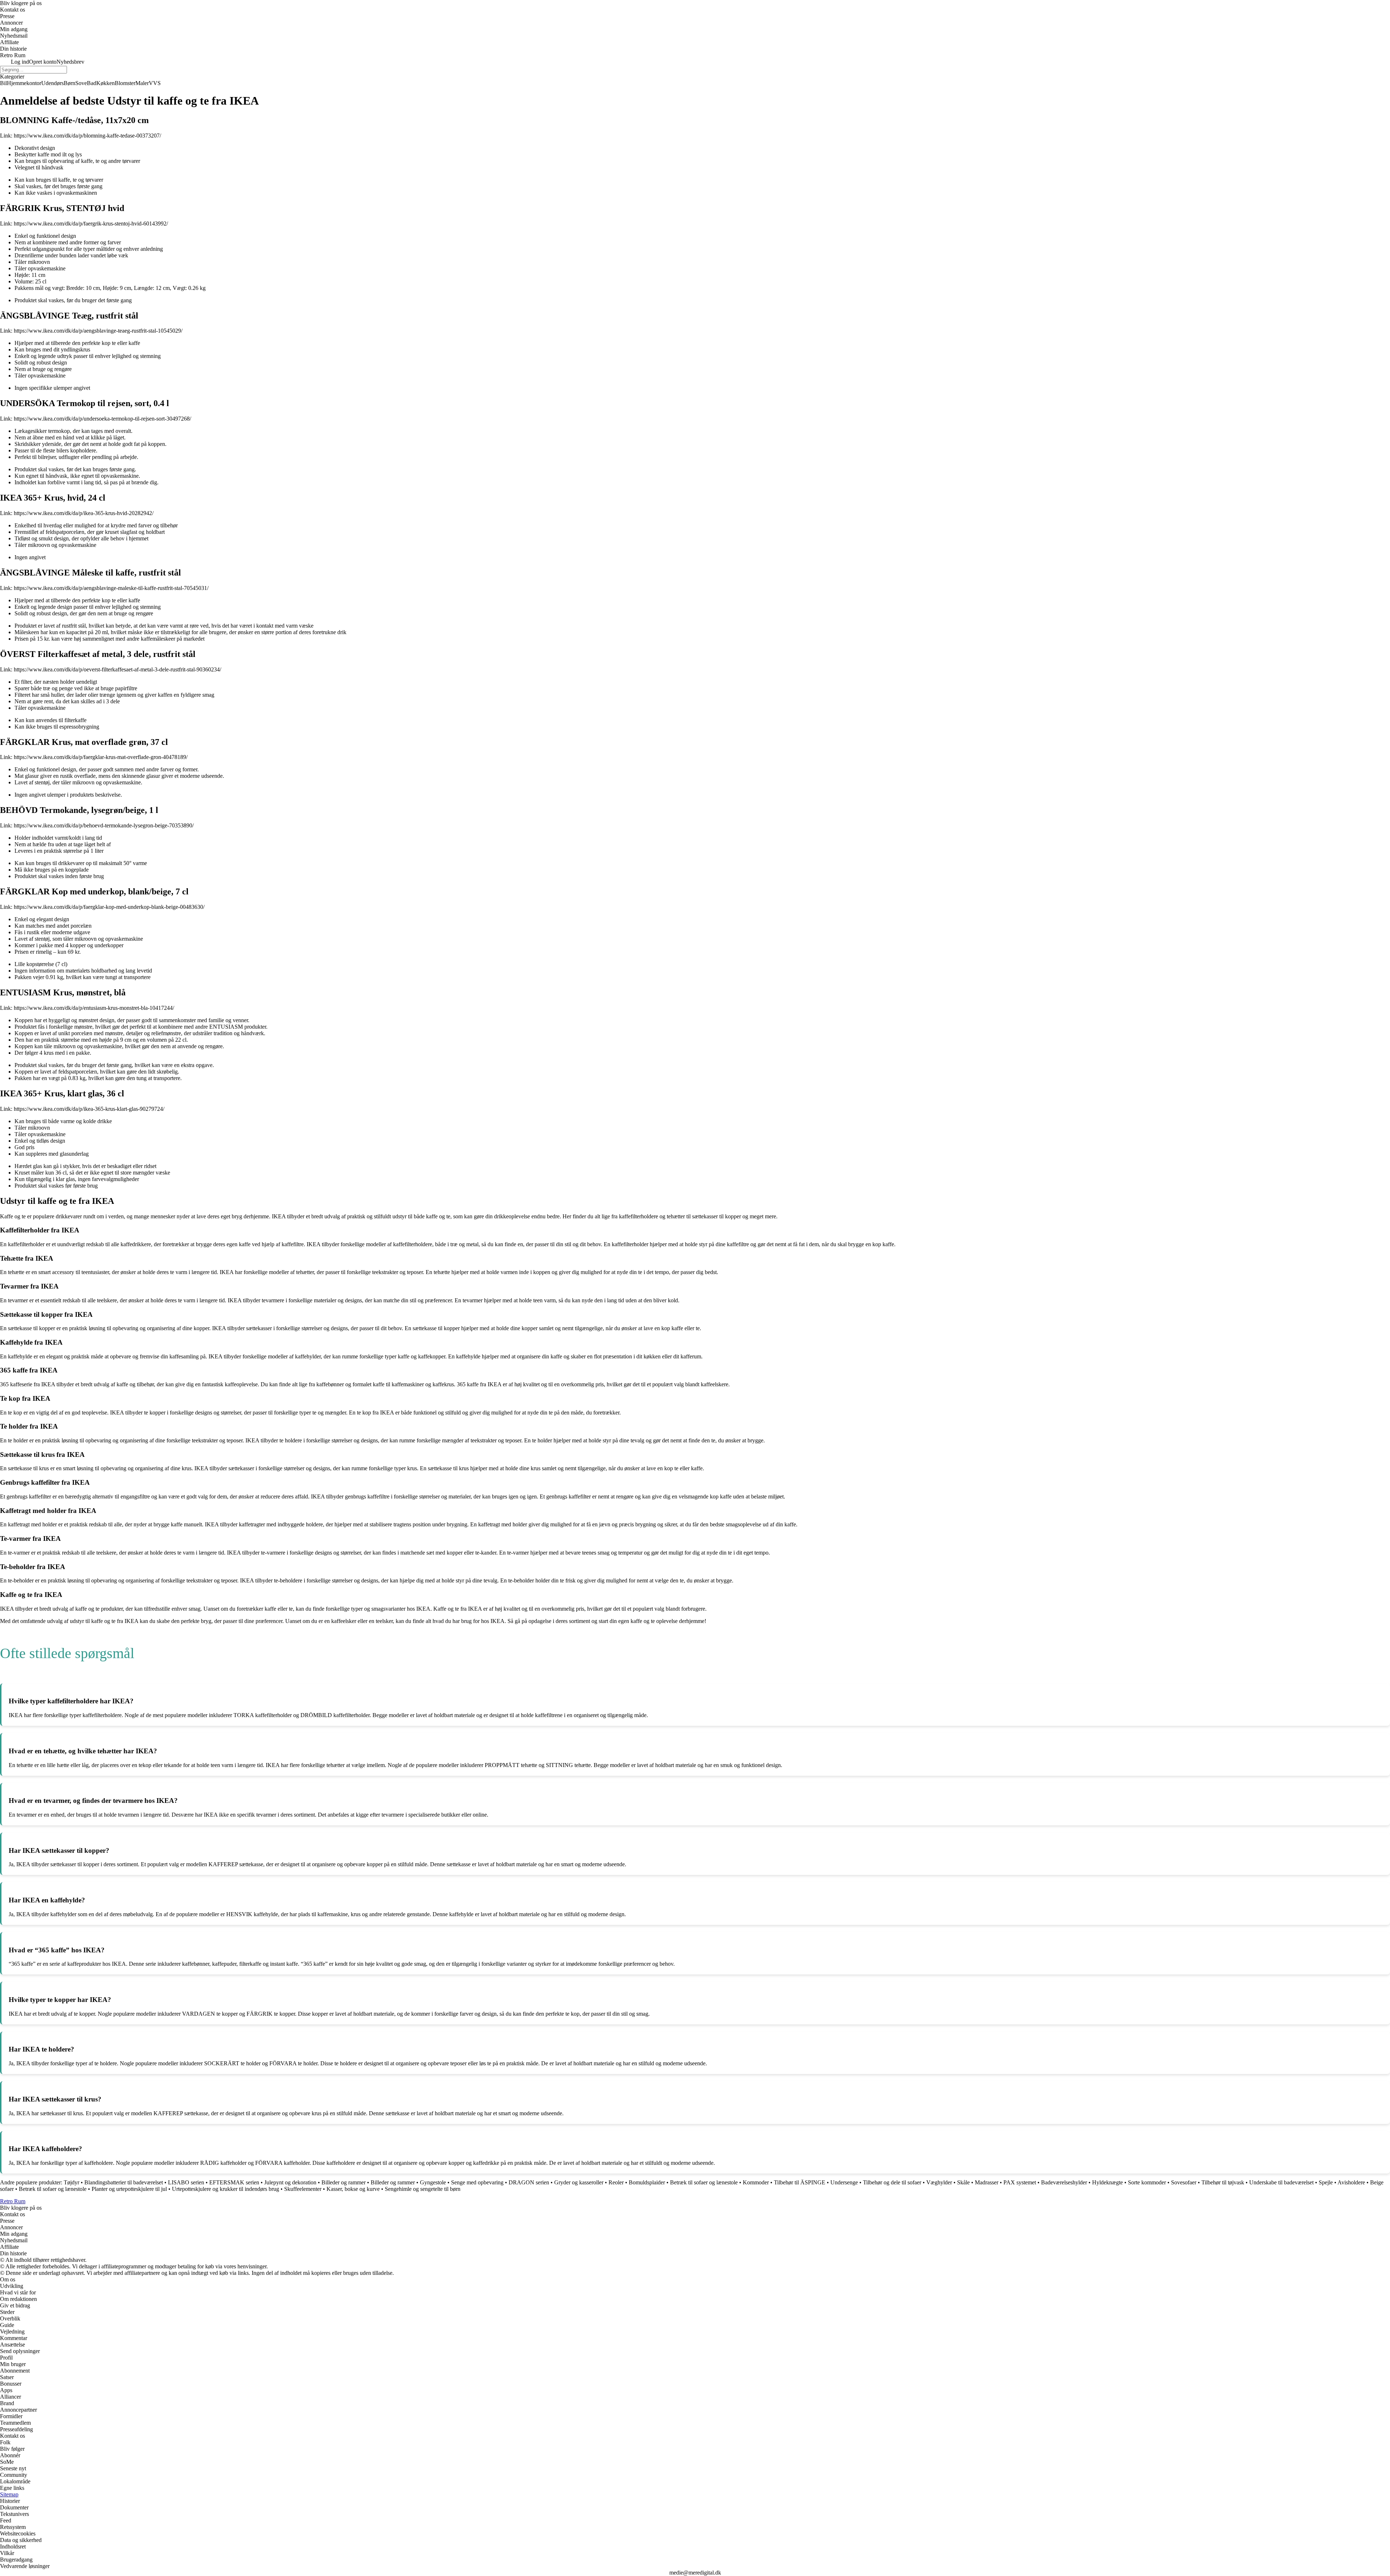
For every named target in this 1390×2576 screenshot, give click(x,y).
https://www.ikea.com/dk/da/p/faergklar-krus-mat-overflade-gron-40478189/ (101, 757)
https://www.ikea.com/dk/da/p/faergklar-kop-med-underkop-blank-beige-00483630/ (109, 907)
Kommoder (756, 2182)
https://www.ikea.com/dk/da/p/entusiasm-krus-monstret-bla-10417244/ (94, 1008)
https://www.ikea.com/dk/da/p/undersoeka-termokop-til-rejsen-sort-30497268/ (102, 419)
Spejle (1326, 2182)
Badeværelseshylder (1064, 2182)
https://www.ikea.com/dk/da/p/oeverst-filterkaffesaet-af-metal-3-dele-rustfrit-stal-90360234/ (117, 669)
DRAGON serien (529, 2182)
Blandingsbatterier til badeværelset (124, 2182)
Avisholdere (1351, 2182)
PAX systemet (1020, 2182)
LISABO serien (186, 2182)
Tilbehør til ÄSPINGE (800, 2182)
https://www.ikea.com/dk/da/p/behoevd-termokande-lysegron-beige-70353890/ (104, 825)
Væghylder (939, 2182)
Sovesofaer (1184, 2182)
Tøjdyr (71, 2182)
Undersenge (844, 2182)
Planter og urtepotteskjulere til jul (129, 2189)
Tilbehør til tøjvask (1223, 2182)
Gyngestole (433, 2182)
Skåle (963, 2182)
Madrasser (987, 2182)
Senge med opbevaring (477, 2182)
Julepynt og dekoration (290, 2182)
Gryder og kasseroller (579, 2182)
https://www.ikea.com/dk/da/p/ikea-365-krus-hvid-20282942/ (84, 513)
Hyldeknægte (1107, 2182)
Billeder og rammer (344, 2182)
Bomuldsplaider (647, 2182)
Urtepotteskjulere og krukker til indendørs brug (226, 2189)
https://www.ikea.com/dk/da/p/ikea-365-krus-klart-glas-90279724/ (89, 1109)
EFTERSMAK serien (234, 2182)
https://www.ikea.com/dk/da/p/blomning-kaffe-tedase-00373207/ (87, 136)
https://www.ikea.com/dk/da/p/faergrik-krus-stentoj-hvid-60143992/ (91, 224)
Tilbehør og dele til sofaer (892, 2182)
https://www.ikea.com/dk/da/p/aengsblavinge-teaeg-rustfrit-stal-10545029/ (98, 331)
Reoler (616, 2182)
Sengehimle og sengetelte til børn (423, 2189)
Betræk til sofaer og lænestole (704, 2182)
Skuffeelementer (303, 2189)
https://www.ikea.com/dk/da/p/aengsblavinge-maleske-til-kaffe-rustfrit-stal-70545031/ (111, 588)
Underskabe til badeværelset (1281, 2182)
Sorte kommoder (1147, 2182)
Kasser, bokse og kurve (353, 2189)
